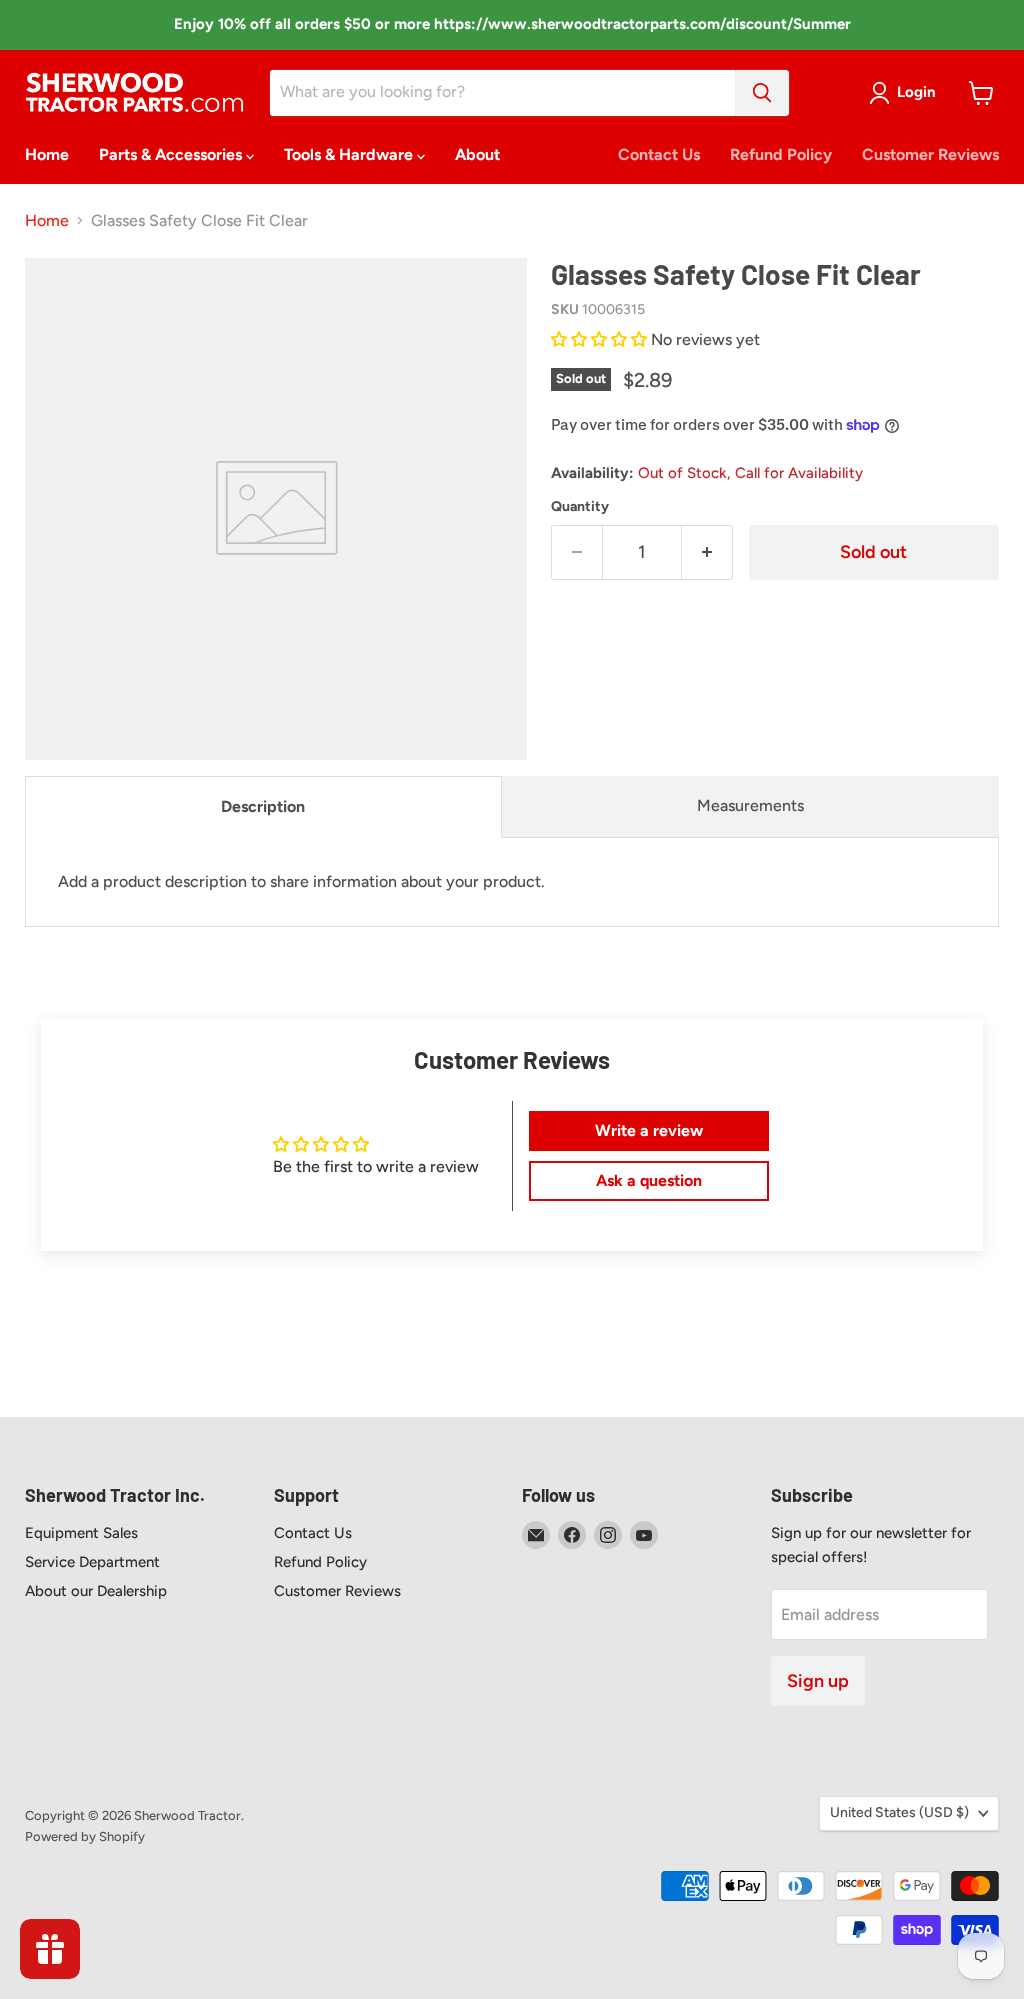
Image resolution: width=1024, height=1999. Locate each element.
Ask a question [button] (649, 1180)
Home (47, 154)
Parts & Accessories (172, 154)
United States (899, 1812)
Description (263, 806)
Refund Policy (781, 154)
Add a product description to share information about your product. (301, 881)
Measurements (750, 805)
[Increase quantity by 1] (707, 552)
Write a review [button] (649, 1130)
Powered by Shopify (85, 1836)
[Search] (762, 93)
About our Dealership (96, 1591)
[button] (601, 339)
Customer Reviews (930, 154)
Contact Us (659, 154)
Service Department (92, 1562)
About (477, 154)
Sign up (818, 1681)
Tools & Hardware (350, 154)
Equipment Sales (81, 1533)
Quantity (580, 507)
